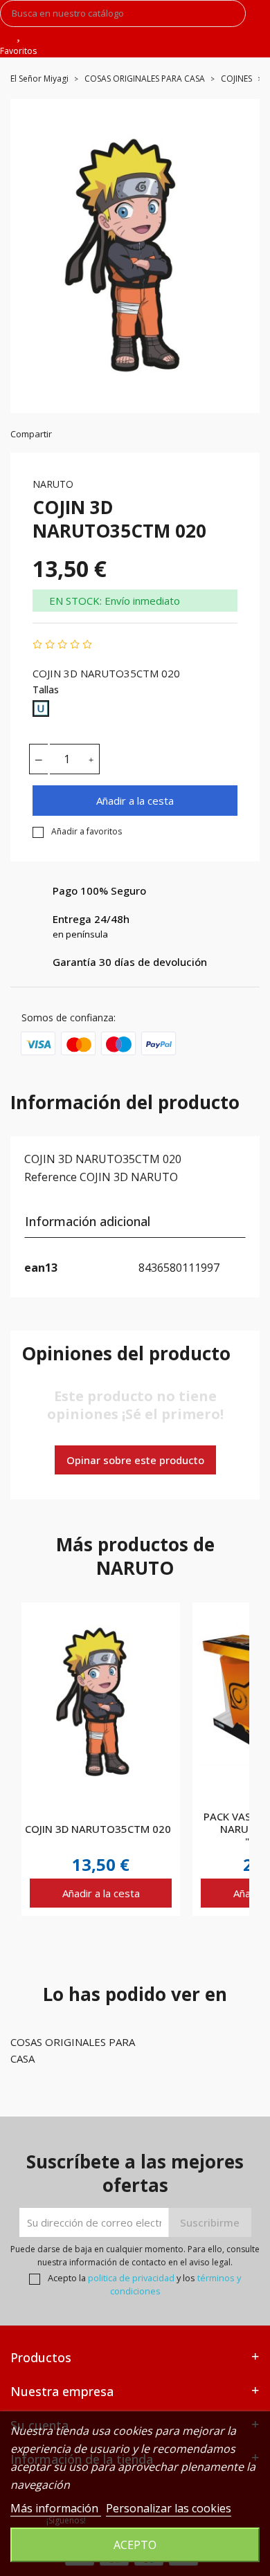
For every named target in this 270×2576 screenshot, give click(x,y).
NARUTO (53, 484)
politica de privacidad (131, 2278)
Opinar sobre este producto (135, 1460)
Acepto (135, 2545)
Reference (51, 1177)
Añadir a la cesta (135, 801)
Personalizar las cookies (169, 2508)
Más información (56, 2508)
